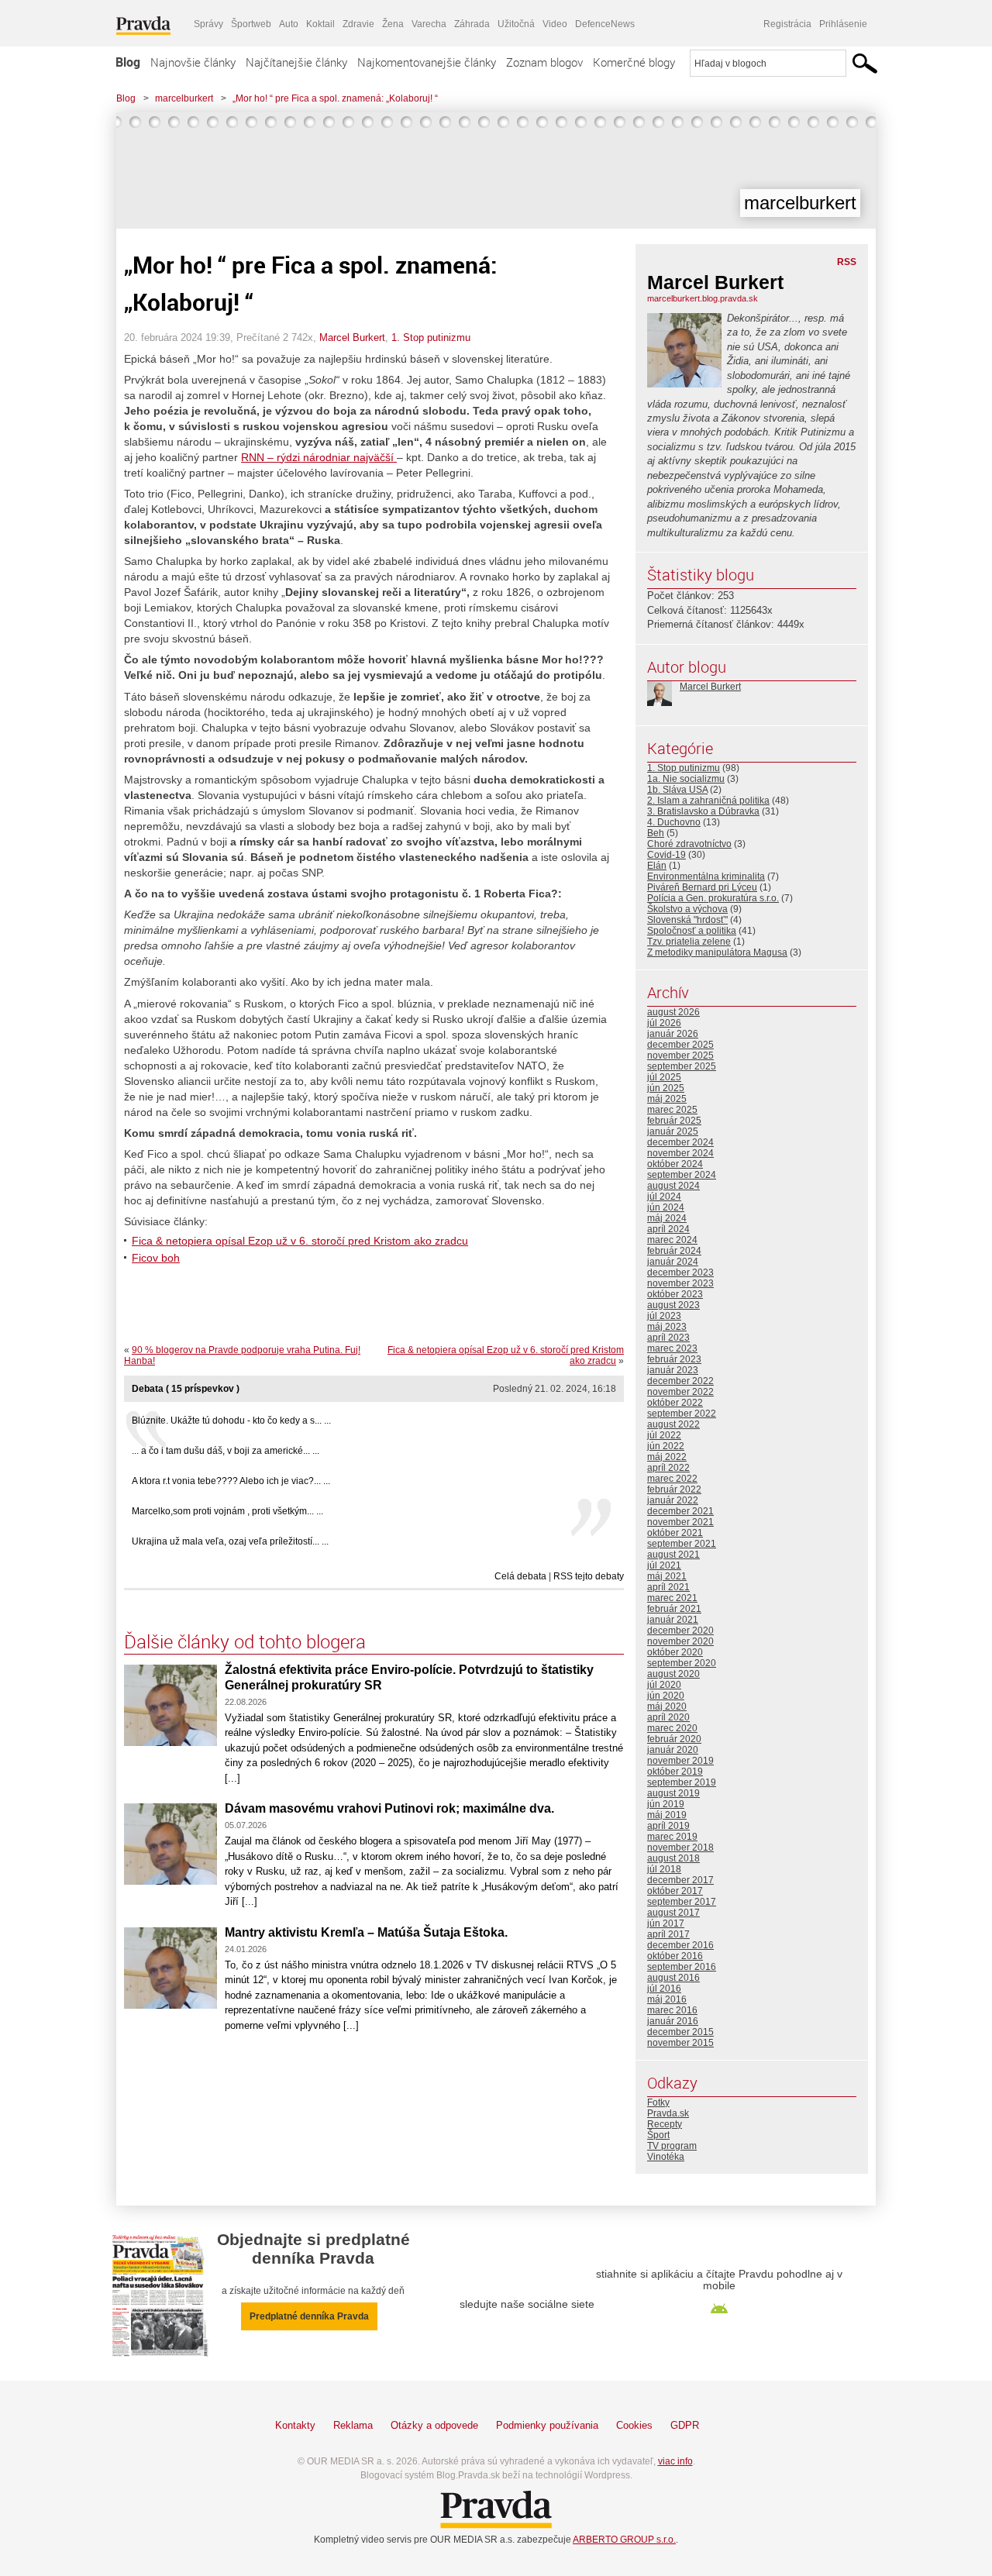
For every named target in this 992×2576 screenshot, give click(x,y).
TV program (672, 2146)
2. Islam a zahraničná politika (708, 801)
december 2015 (680, 2032)
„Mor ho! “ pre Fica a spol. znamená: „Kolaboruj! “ (335, 98)
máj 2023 (667, 1327)
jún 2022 (666, 1446)
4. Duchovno (674, 822)
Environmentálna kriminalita (706, 876)
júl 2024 (664, 1197)
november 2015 (680, 2043)
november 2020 (680, 1641)
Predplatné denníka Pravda (309, 2316)
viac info (675, 2461)
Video (555, 24)
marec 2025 (672, 1110)
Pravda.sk (668, 2113)
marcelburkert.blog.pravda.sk (703, 298)
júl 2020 (664, 1685)
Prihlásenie (843, 24)
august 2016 (673, 1978)
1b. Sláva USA (677, 790)
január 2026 (673, 1034)
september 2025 (682, 1066)
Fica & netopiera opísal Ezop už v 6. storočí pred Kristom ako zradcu (300, 1241)
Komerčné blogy (634, 62)
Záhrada (472, 24)
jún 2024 (666, 1207)
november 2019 (680, 1761)
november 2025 (680, 1056)
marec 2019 (672, 1837)
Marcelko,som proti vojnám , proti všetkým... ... (227, 1511)
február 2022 (674, 1489)
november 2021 (680, 1522)
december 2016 (680, 1945)
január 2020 (673, 1750)
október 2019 (675, 1772)
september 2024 (682, 1175)
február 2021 (674, 1609)
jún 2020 (666, 1696)
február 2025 (674, 1121)
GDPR (685, 2425)
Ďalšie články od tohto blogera (245, 1641)
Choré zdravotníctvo (689, 844)
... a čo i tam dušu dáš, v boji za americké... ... (226, 1451)
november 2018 (680, 1848)
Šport (658, 2135)
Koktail (320, 24)
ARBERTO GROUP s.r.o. (624, 2540)
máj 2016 (667, 1999)
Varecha (429, 24)
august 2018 (673, 1858)
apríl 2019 (668, 1826)
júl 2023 (664, 1316)
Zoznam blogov (544, 62)
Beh (656, 833)
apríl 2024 (668, 1229)
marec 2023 (672, 1348)
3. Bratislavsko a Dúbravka (703, 811)
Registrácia (787, 24)
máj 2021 (667, 1576)
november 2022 (680, 1392)
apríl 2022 (668, 1468)
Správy (208, 24)
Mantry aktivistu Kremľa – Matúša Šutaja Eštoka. (366, 1932)
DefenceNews (605, 24)
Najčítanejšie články (296, 62)
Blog (128, 62)
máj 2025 (667, 1099)
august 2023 (673, 1305)
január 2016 (673, 2021)
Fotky (658, 2102)
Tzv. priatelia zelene (689, 942)
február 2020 (674, 1739)
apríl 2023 (668, 1338)
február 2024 (674, 1251)
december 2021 (680, 1511)
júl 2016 (664, 1989)
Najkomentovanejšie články (427, 62)
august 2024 (673, 1186)
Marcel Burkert (352, 337)
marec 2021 (672, 1598)
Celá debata (520, 1576)
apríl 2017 (668, 1934)
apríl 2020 (668, 1717)
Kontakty (295, 2425)
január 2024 (673, 1262)
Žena (393, 24)
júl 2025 (664, 1077)
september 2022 (682, 1414)
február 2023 (674, 1359)
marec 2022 (672, 1479)
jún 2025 (666, 1088)
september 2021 (682, 1544)
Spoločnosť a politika (692, 931)
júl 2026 (664, 1023)
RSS (847, 262)
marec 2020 (672, 1728)
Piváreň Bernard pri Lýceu (702, 887)
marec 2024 (672, 1240)
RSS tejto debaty (589, 1576)
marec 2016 (672, 2010)
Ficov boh (156, 1258)
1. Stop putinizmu (431, 337)
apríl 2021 (668, 1587)
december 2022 (680, 1381)
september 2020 (682, 1663)
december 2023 (680, 1273)
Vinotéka (666, 2157)
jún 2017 (666, 1923)
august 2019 (673, 1793)
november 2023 (680, 1283)
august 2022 (673, 1424)
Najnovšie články (193, 62)
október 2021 (675, 1533)
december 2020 (680, 1631)
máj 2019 (667, 1815)
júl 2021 (664, 1565)
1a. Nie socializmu (686, 779)
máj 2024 (667, 1218)
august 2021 (673, 1555)
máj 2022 (667, 1457)
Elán (657, 866)
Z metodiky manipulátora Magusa (717, 952)
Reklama (353, 2425)
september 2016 (682, 1967)
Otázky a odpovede (434, 2425)
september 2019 (682, 1782)
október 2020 (675, 1652)
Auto (289, 24)
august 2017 (673, 1913)
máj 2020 (667, 1706)
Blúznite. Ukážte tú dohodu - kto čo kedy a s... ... (231, 1421)
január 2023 (673, 1370)
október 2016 (675, 1956)
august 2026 (673, 1012)
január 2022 (673, 1500)
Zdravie (358, 24)
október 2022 (675, 1403)
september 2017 (682, 1902)
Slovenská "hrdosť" (687, 920)
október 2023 (675, 1294)
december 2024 (680, 1142)
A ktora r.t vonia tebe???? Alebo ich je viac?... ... (231, 1481)
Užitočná (516, 24)
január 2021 (673, 1620)
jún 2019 (666, 1804)
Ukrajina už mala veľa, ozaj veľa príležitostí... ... (230, 1541)
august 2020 (673, 1674)
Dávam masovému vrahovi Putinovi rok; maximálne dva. (389, 1808)
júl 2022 (664, 1435)
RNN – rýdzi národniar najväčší (319, 457)
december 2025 (680, 1045)
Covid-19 (666, 855)
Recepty (665, 2124)
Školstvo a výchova (687, 909)
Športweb (251, 24)
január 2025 (673, 1131)
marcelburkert (184, 98)
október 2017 (675, 1891)
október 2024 (675, 1164)
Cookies (634, 2425)
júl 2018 (664, 1869)
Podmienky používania (547, 2425)
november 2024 (680, 1153)
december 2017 (680, 1880)
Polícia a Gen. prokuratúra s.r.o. (713, 898)
